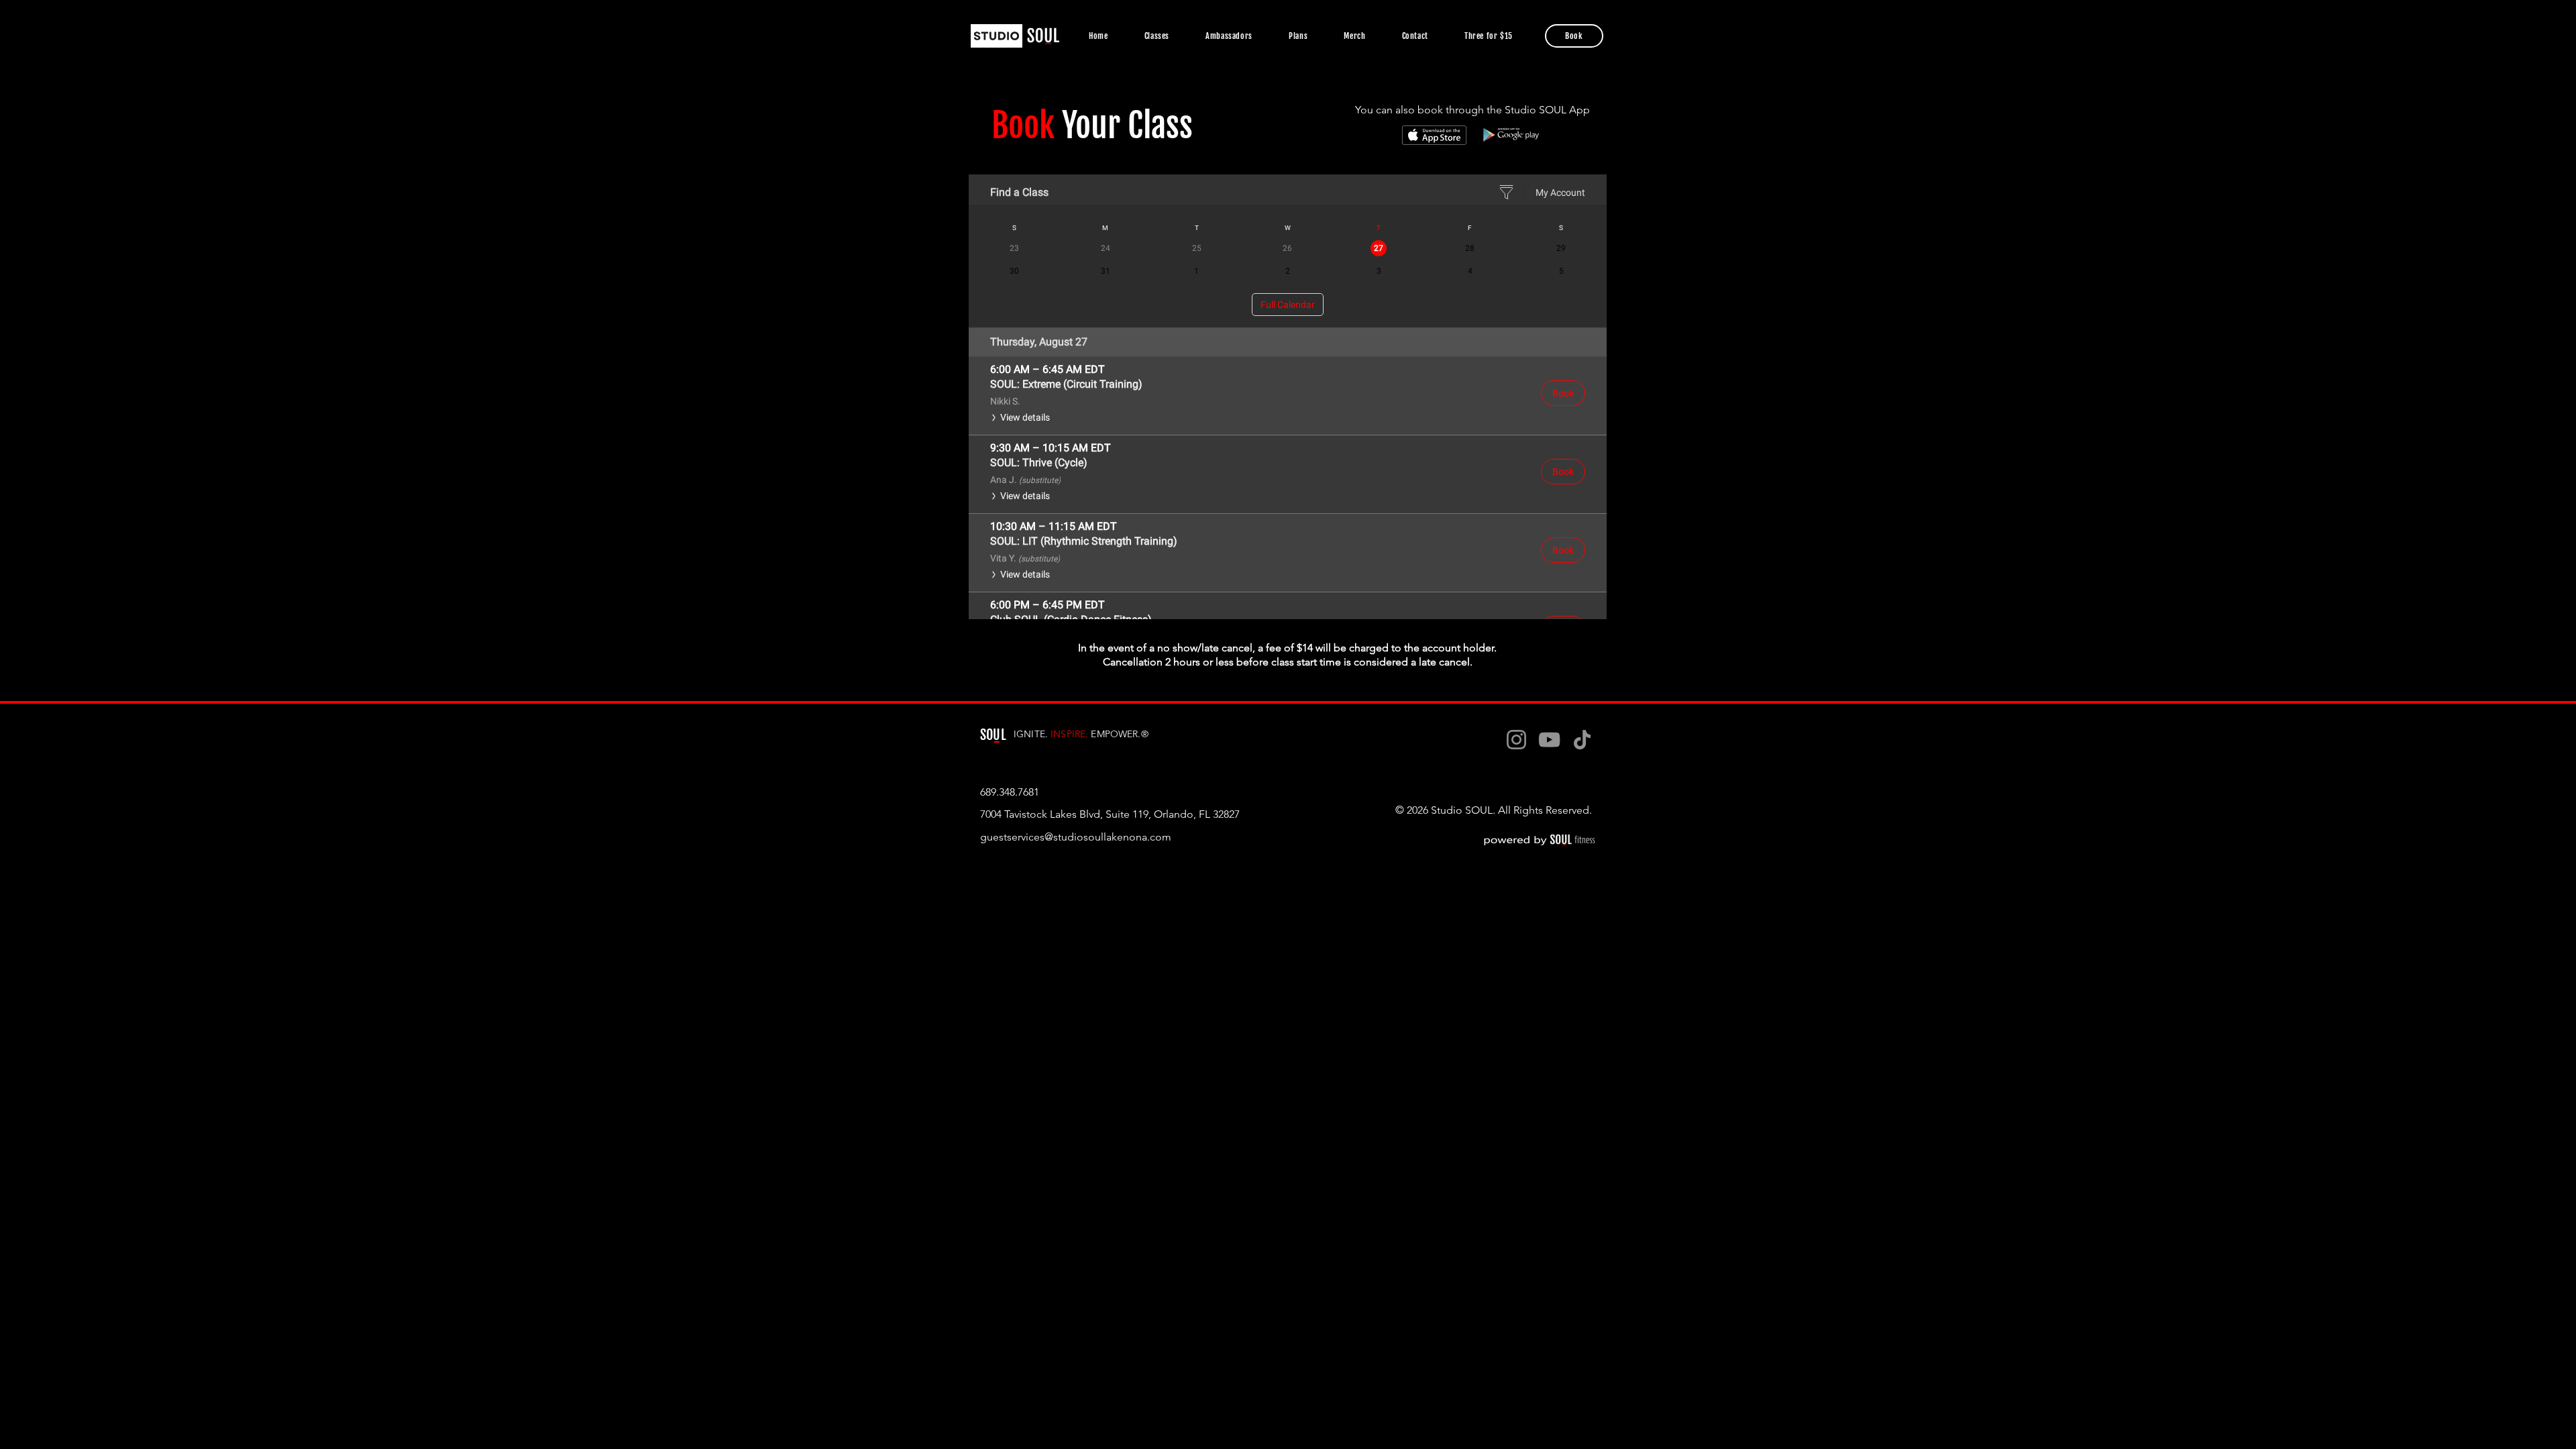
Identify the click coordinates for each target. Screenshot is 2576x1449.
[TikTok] (1582, 740)
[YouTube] (1549, 740)
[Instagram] (1516, 740)
